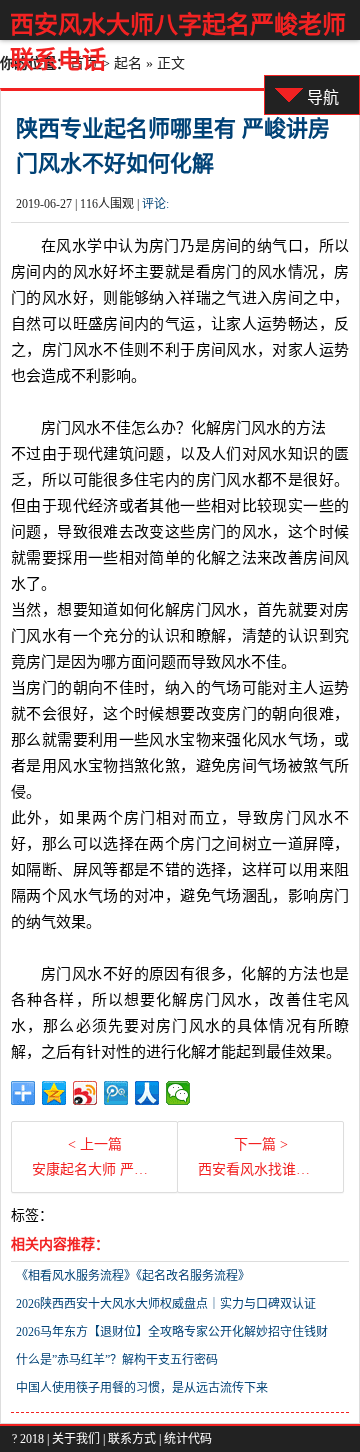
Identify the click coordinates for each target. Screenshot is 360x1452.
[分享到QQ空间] (54, 1093)
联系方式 (132, 1439)
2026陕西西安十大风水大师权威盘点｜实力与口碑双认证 (166, 1304)
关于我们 (76, 1439)
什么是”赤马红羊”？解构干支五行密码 (117, 1360)
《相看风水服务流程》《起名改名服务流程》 (133, 1276)
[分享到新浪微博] (85, 1093)
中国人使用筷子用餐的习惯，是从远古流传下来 (142, 1388)
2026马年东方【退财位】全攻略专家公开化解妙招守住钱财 (172, 1332)
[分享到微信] (178, 1093)
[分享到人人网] (147, 1093)
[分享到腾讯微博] (116, 1093)
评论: (155, 204)
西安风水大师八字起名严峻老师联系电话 (178, 42)
